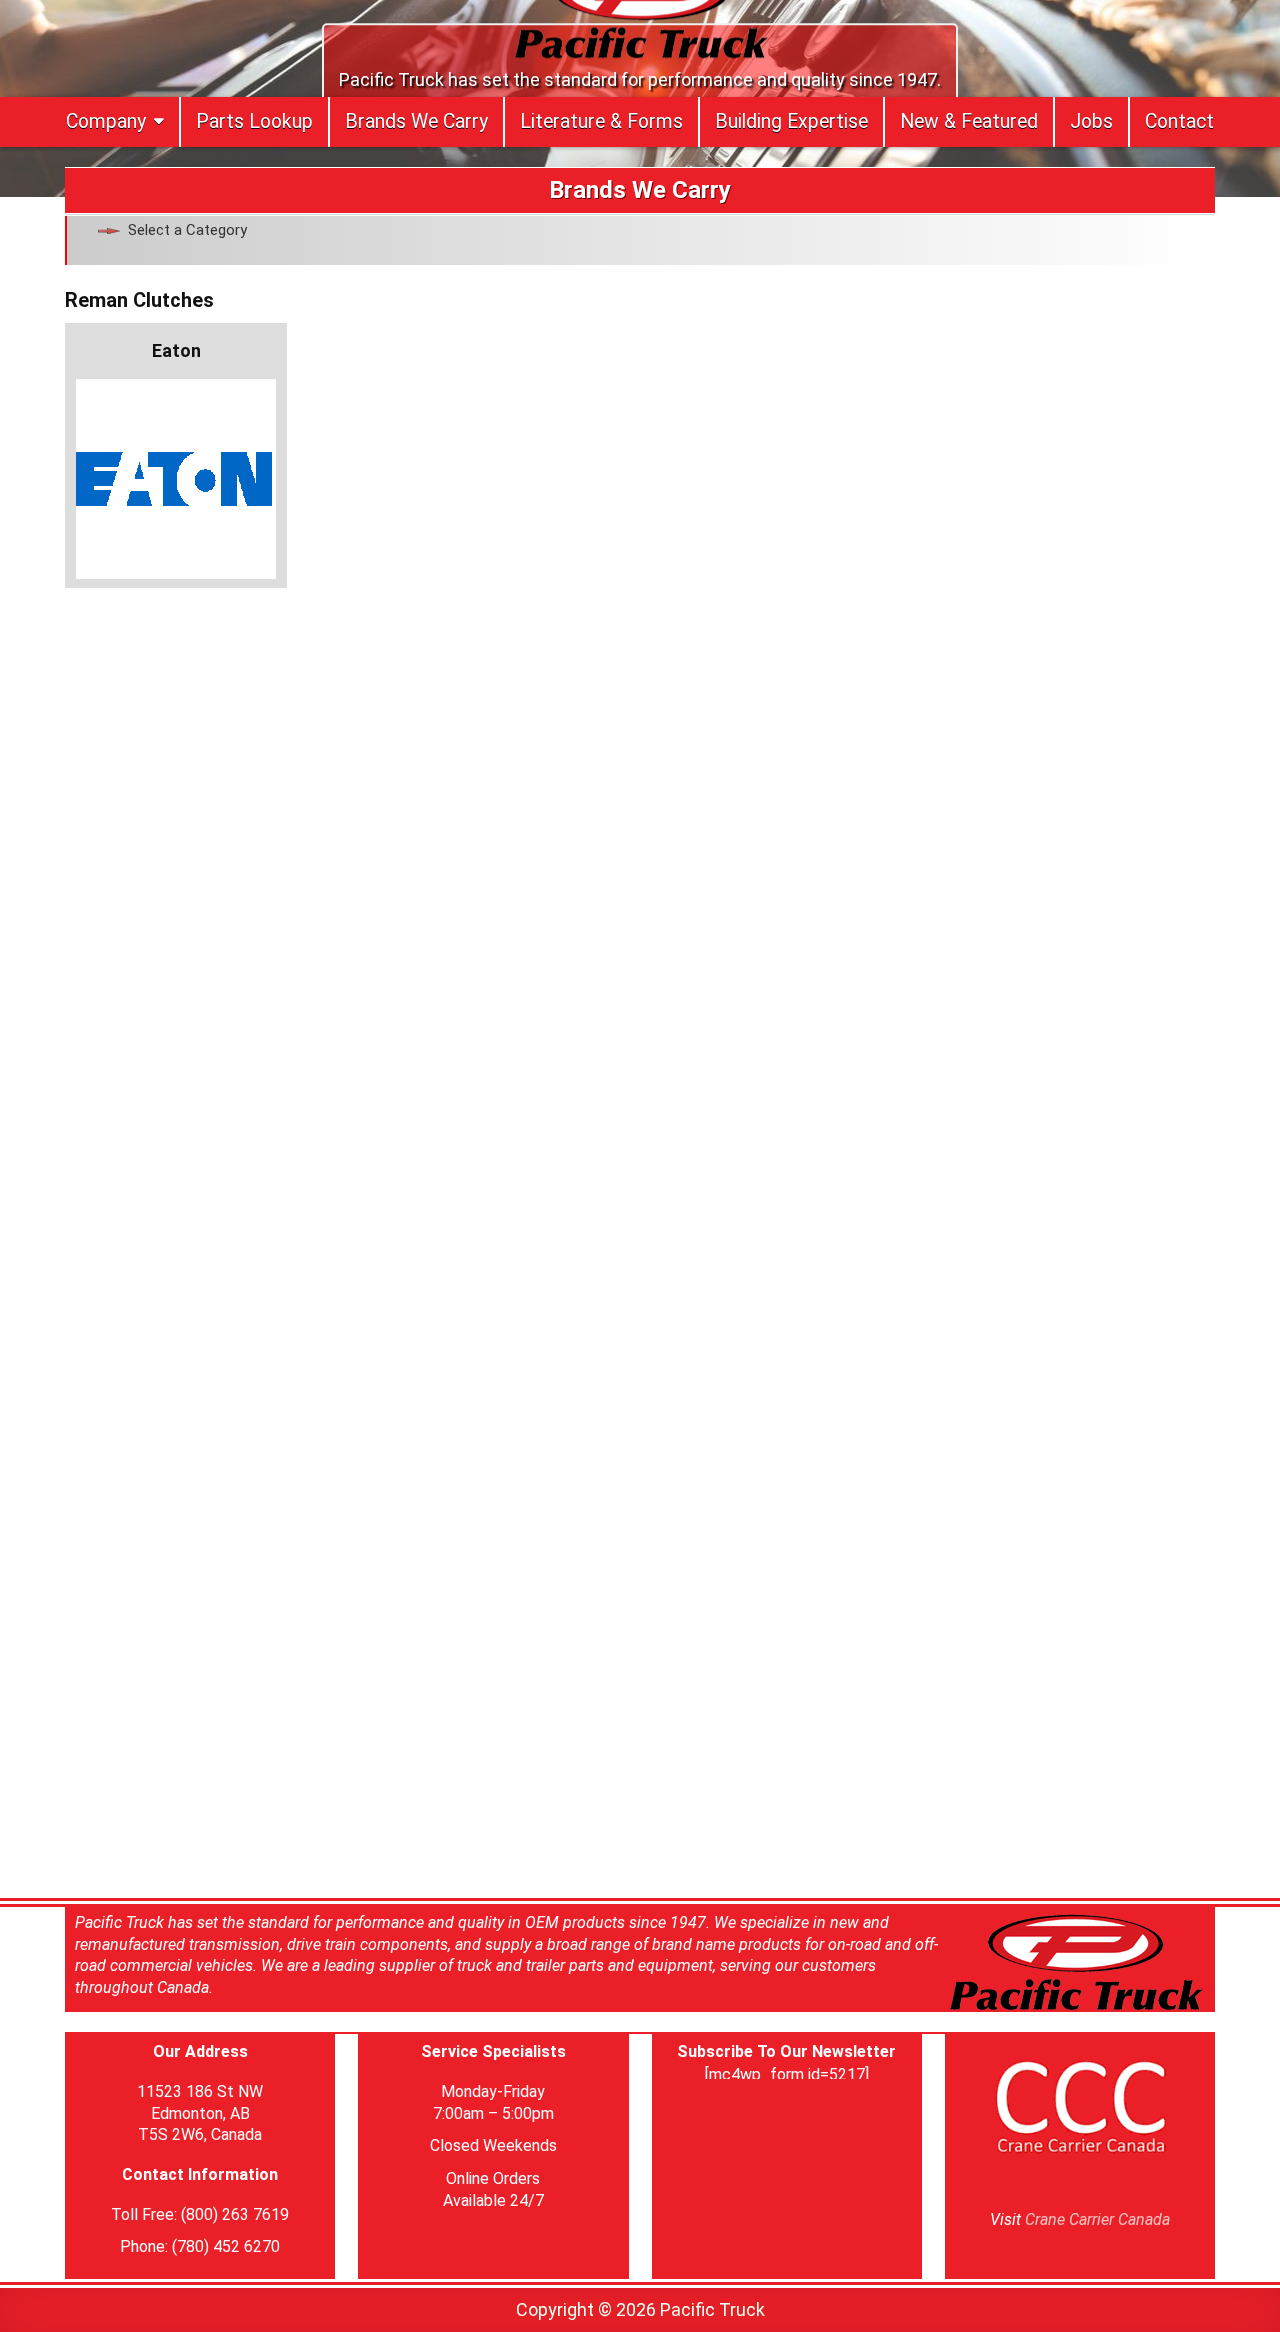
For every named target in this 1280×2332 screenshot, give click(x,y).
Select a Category (187, 230)
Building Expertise (791, 121)
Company (106, 121)
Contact (1179, 121)
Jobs (1091, 121)
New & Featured (969, 121)
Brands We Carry (416, 121)
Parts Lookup (254, 121)
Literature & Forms (601, 121)
